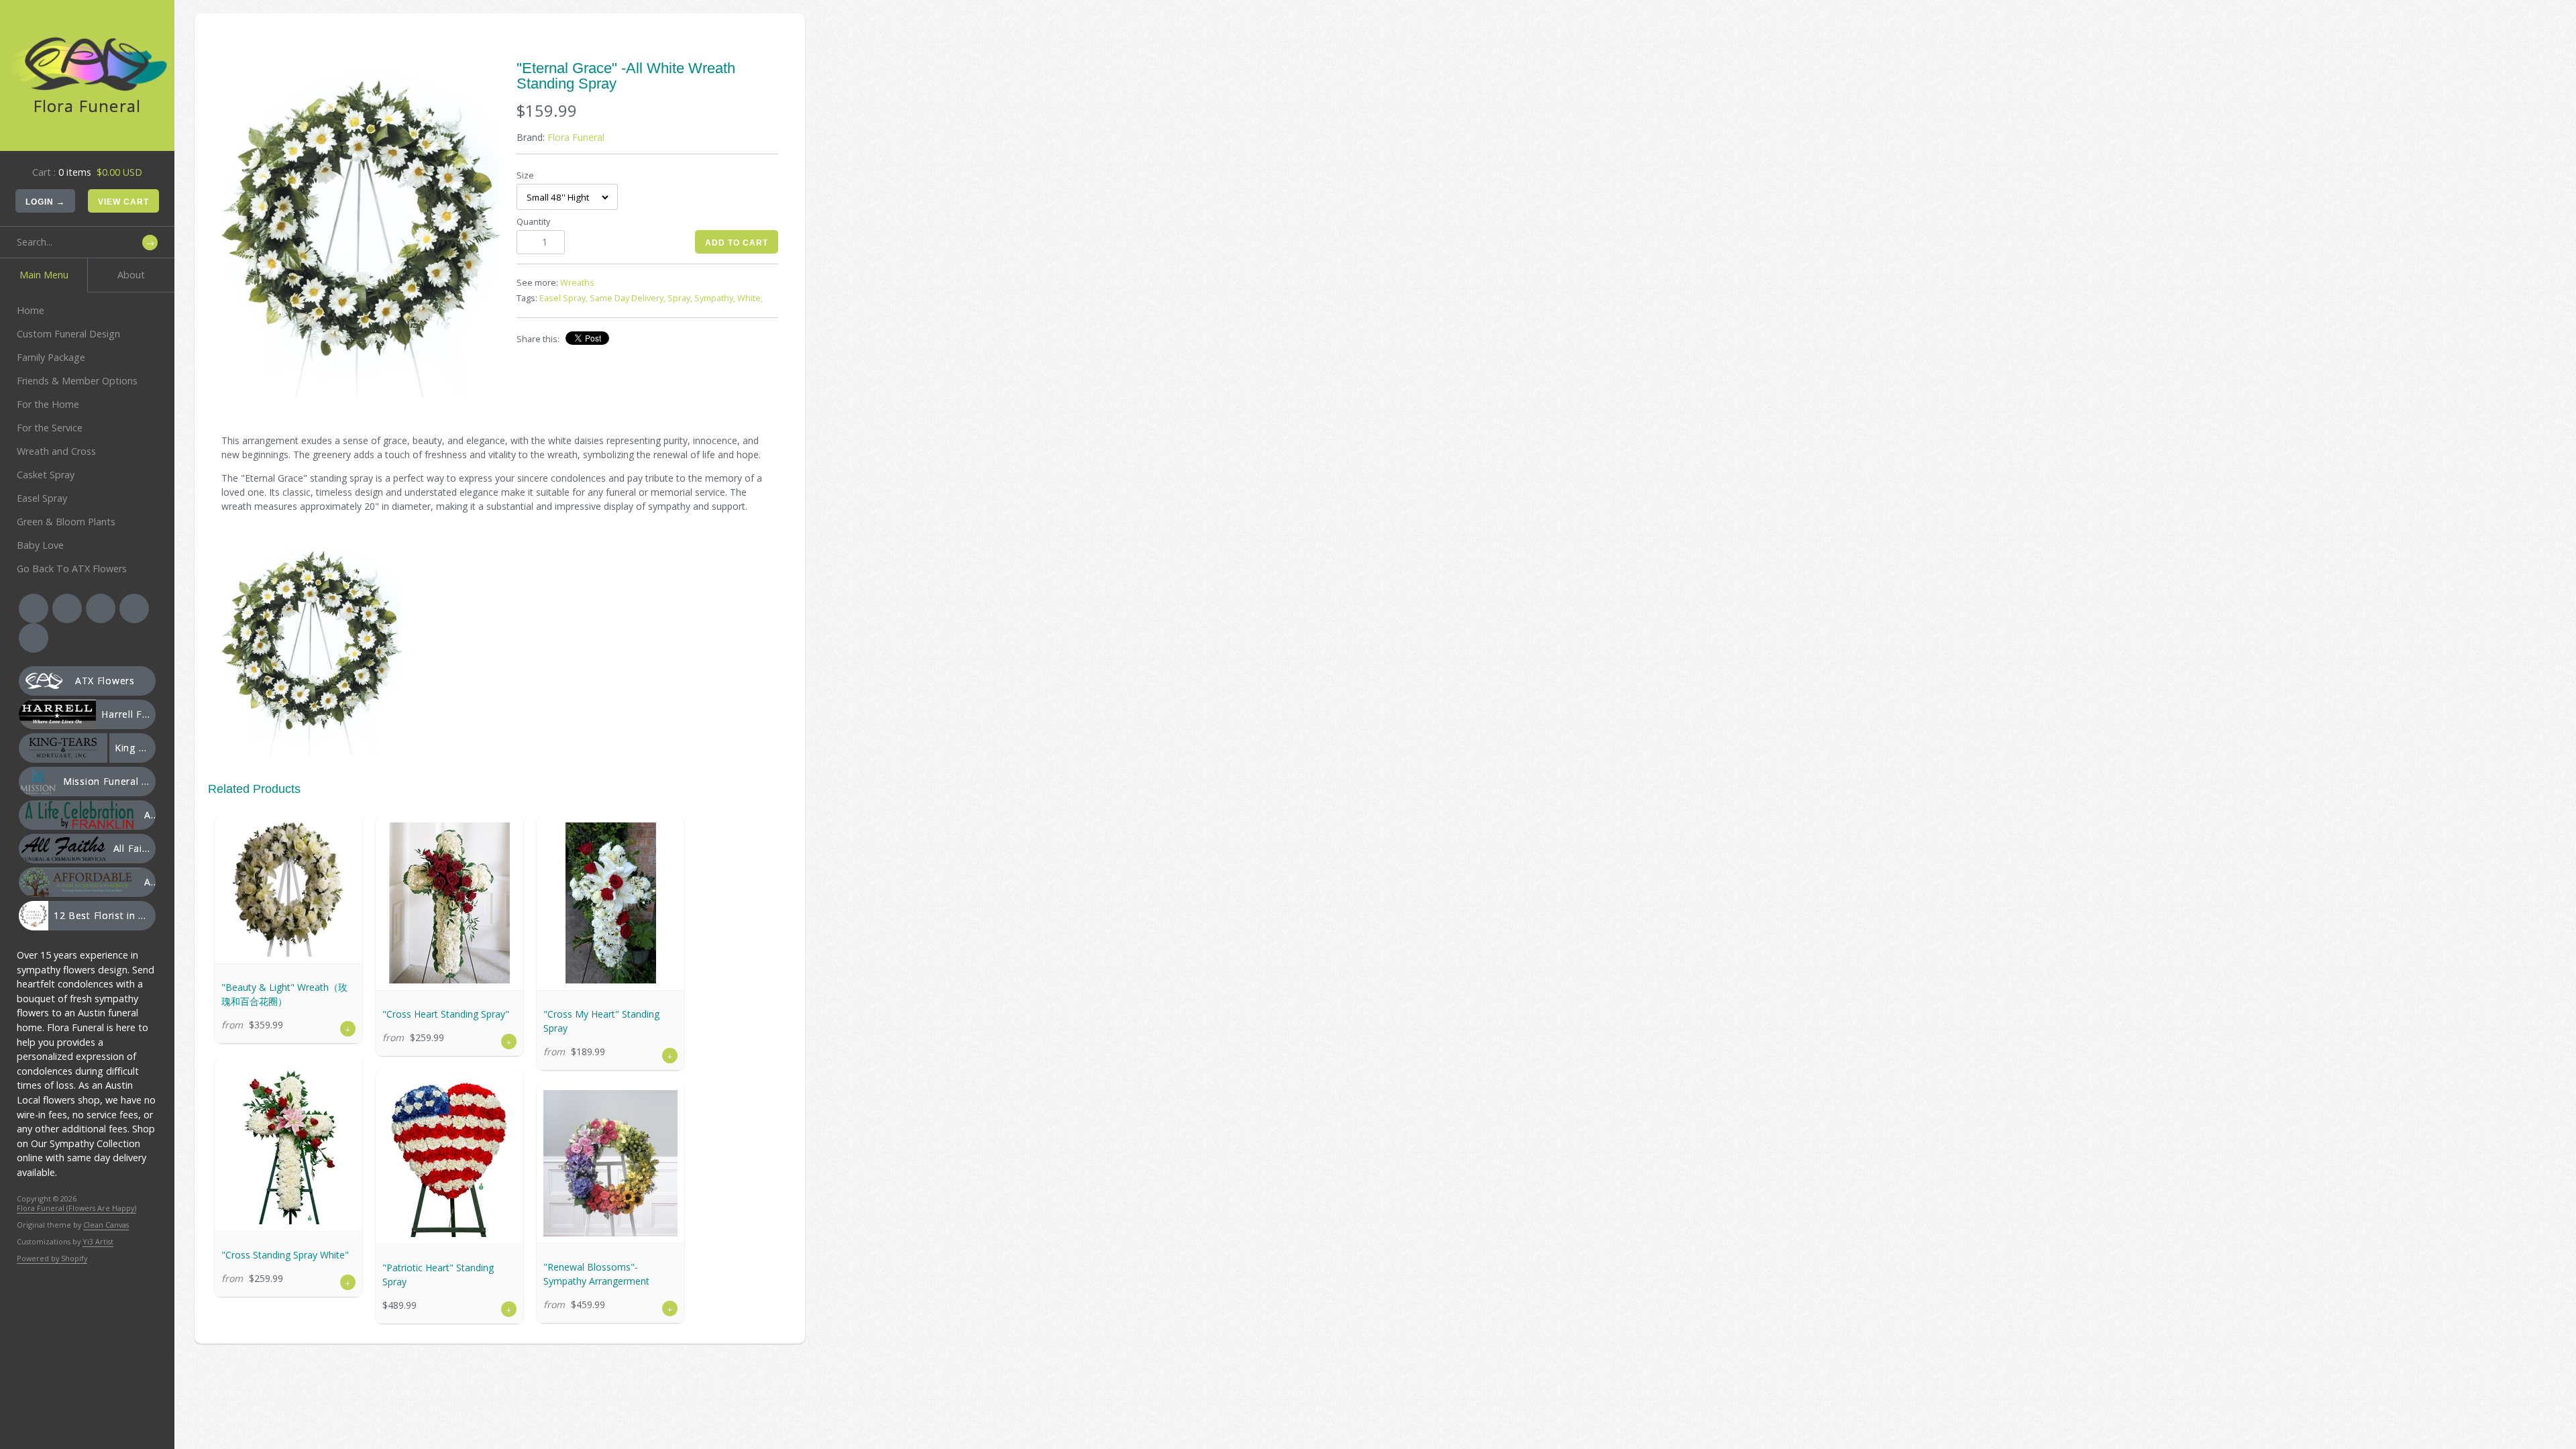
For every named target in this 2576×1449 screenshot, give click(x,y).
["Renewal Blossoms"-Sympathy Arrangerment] (610, 1163)
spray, (680, 298)
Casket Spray (46, 475)
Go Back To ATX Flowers (72, 569)
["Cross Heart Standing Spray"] (449, 903)
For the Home (48, 404)
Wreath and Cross (56, 451)
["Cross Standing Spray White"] (288, 1144)
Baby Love (40, 545)
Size (525, 175)
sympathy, (715, 298)
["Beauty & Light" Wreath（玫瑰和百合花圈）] (288, 890)
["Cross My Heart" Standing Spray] (610, 903)
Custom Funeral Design (68, 334)
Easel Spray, (563, 298)
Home (31, 310)
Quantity (533, 222)
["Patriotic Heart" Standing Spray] (449, 1157)
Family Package (51, 357)
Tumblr (34, 638)
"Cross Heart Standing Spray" (446, 1014)
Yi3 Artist (98, 1241)
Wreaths (577, 283)
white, (750, 298)
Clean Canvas (106, 1225)
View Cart (123, 202)
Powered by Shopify (52, 1258)
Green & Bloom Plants (66, 522)
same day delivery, (628, 298)
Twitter (67, 608)
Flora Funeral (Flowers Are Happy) (76, 1208)
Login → (45, 202)
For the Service (50, 428)
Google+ (134, 608)
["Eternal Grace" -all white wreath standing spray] (361, 229)
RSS (101, 608)
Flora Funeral (576, 137)
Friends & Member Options (77, 381)
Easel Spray (42, 498)
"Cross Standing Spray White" (285, 1255)
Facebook (34, 608)
